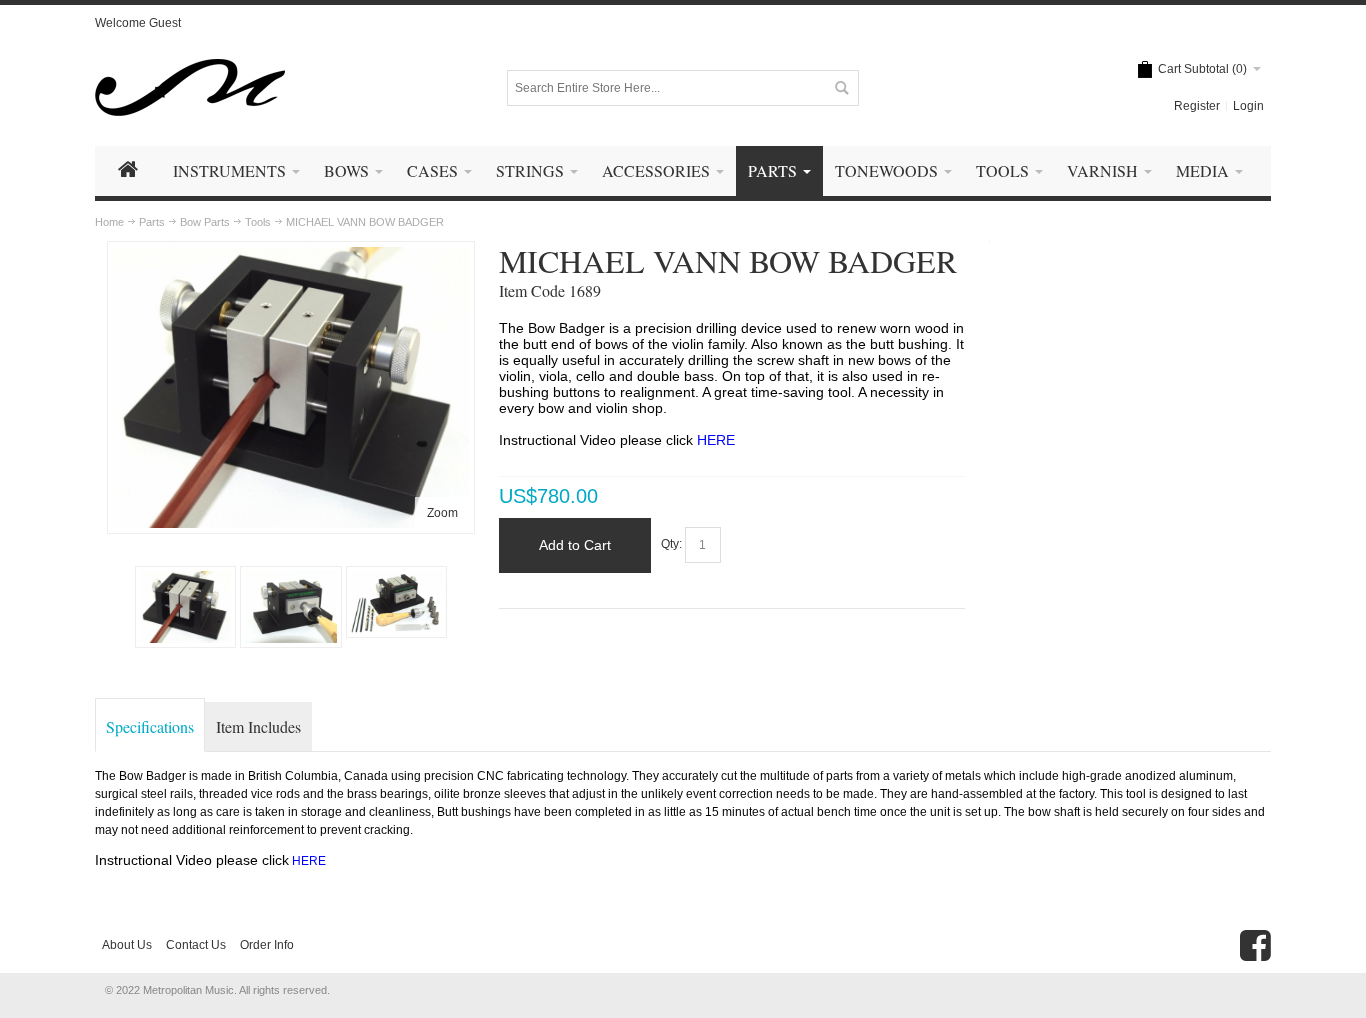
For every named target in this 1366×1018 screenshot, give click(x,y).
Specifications (150, 726)
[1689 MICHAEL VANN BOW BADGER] (291, 256)
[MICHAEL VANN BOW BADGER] (290, 607)
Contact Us (196, 945)
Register (1197, 106)
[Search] (841, 88)
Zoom (442, 513)
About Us (127, 945)
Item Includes (258, 726)
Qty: (671, 545)
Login (1248, 106)
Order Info (267, 945)
